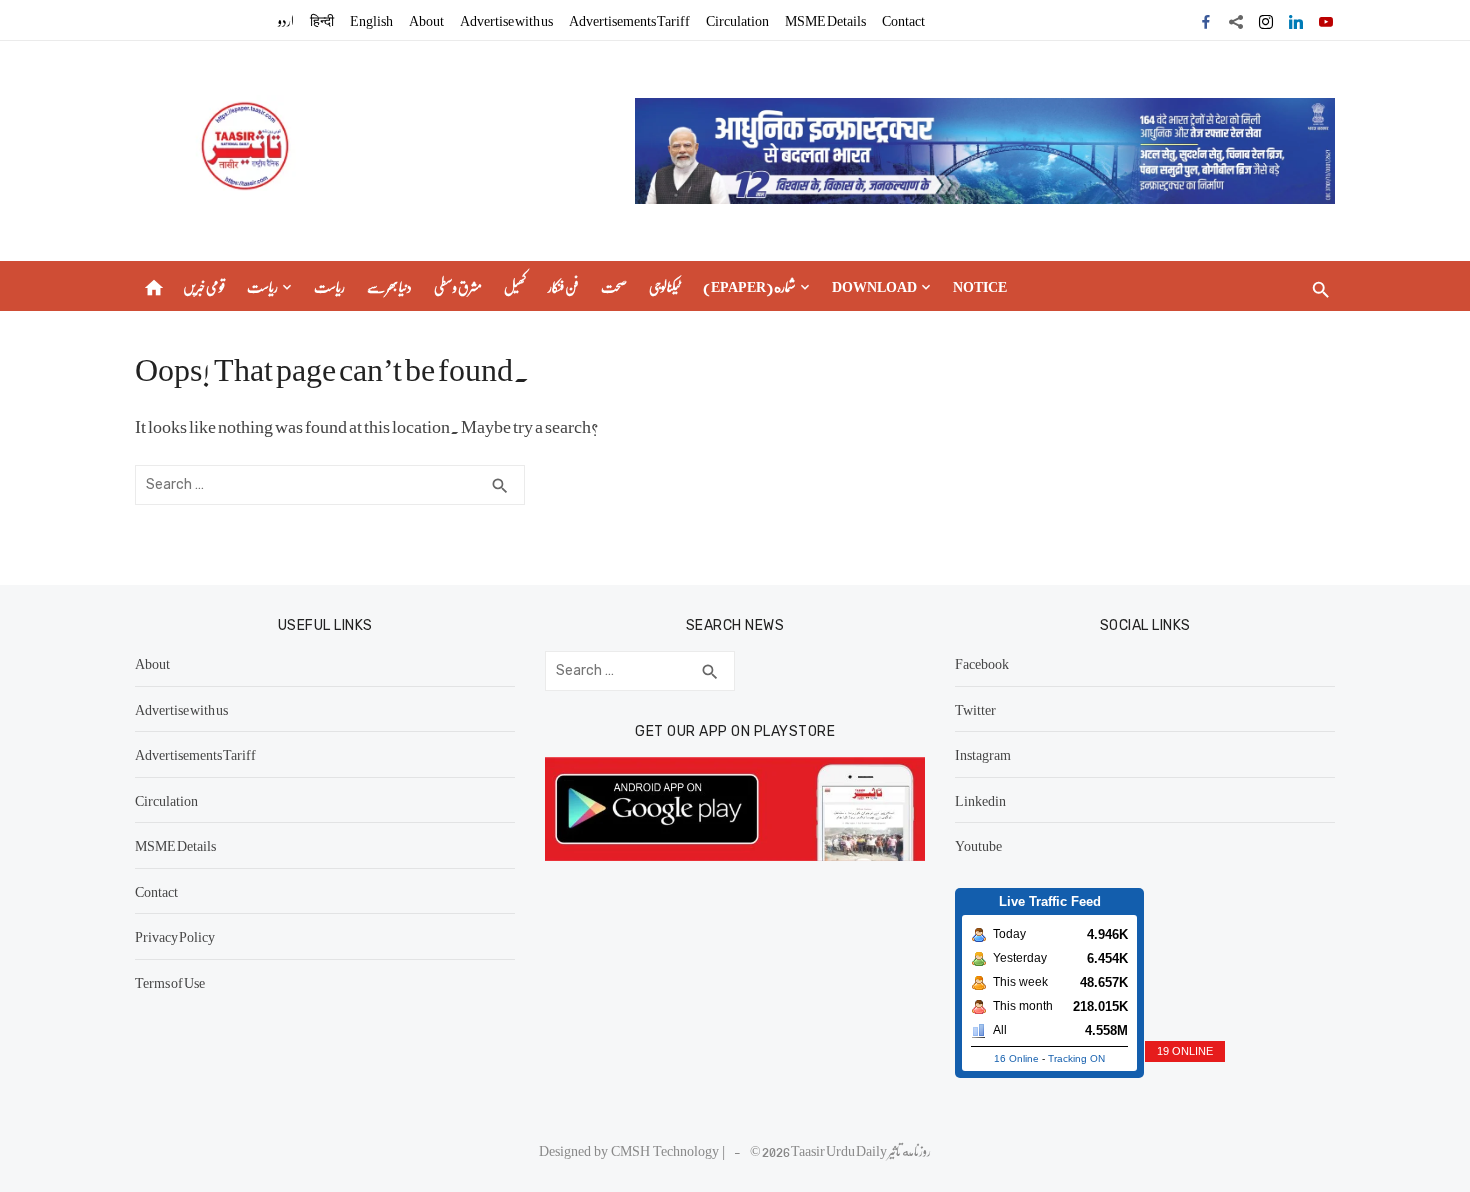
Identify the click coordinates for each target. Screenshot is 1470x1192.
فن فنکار (563, 286)
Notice (980, 286)
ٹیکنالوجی (665, 286)
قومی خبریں (204, 286)
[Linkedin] (1296, 20)
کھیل (515, 286)
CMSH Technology (666, 1150)
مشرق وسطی (458, 286)
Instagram (983, 754)
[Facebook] (1206, 20)
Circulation (737, 20)
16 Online (1016, 1058)
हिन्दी (322, 20)
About (426, 20)
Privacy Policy (175, 936)
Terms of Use (170, 982)
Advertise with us (506, 20)
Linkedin (980, 800)
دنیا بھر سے (389, 286)
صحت (614, 286)
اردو (286, 20)
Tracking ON (1076, 1058)
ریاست (262, 286)
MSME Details (825, 20)
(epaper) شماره (749, 286)
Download (874, 286)
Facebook (982, 663)
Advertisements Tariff (629, 20)
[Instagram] (1266, 20)
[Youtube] (1326, 20)
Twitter (975, 709)
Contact (903, 20)
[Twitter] (1236, 20)
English (371, 20)
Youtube (978, 845)
